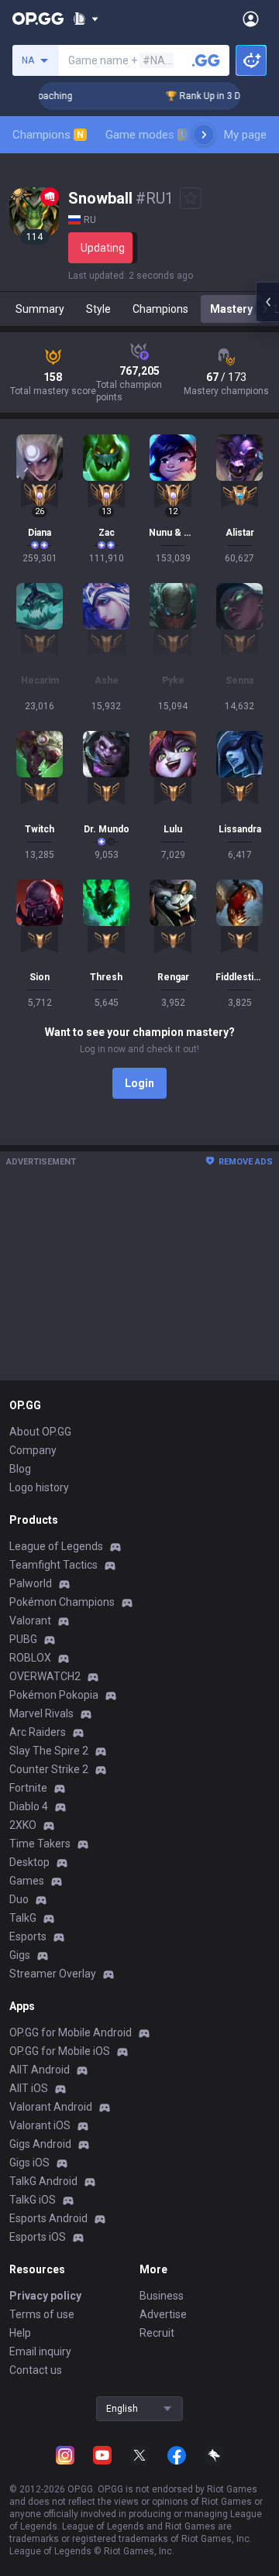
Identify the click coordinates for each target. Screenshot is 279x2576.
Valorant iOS (40, 2125)
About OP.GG (40, 1432)
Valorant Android (51, 2107)
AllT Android (40, 2070)
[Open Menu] (251, 19)
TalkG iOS (33, 2200)
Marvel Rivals (41, 1713)
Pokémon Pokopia (54, 1695)
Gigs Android (40, 2144)
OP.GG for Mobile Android (71, 2032)
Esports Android (48, 2218)
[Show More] (86, 19)
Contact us (36, 2370)
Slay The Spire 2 (49, 1751)
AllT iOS (29, 2088)
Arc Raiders (38, 1732)
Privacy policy (45, 2296)
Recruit (157, 2333)
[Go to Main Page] (38, 19)
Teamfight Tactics (53, 1565)
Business (162, 2296)
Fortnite (28, 1788)
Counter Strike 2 (49, 1769)
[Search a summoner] (206, 60)
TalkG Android (43, 2181)
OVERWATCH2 (45, 1676)
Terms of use (42, 2314)
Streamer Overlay (53, 1974)
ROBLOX (30, 1658)
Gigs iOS (29, 2163)
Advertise (163, 2314)
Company (33, 1450)
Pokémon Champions (62, 1602)
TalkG (23, 1918)
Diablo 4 (29, 1806)
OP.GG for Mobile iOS (60, 2051)
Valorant (30, 1621)
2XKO (23, 1825)
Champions (48, 135)
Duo (19, 1899)
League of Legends (56, 1546)
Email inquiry (40, 2351)
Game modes (146, 135)
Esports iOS (38, 2237)
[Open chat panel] (267, 302)
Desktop (29, 1862)
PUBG (23, 1639)
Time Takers (40, 1844)
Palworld (31, 1583)
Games (27, 1881)
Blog (20, 1469)
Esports (28, 1936)
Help (20, 2333)
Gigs (20, 1955)
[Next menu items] (204, 135)
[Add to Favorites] (191, 198)
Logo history (39, 1487)
